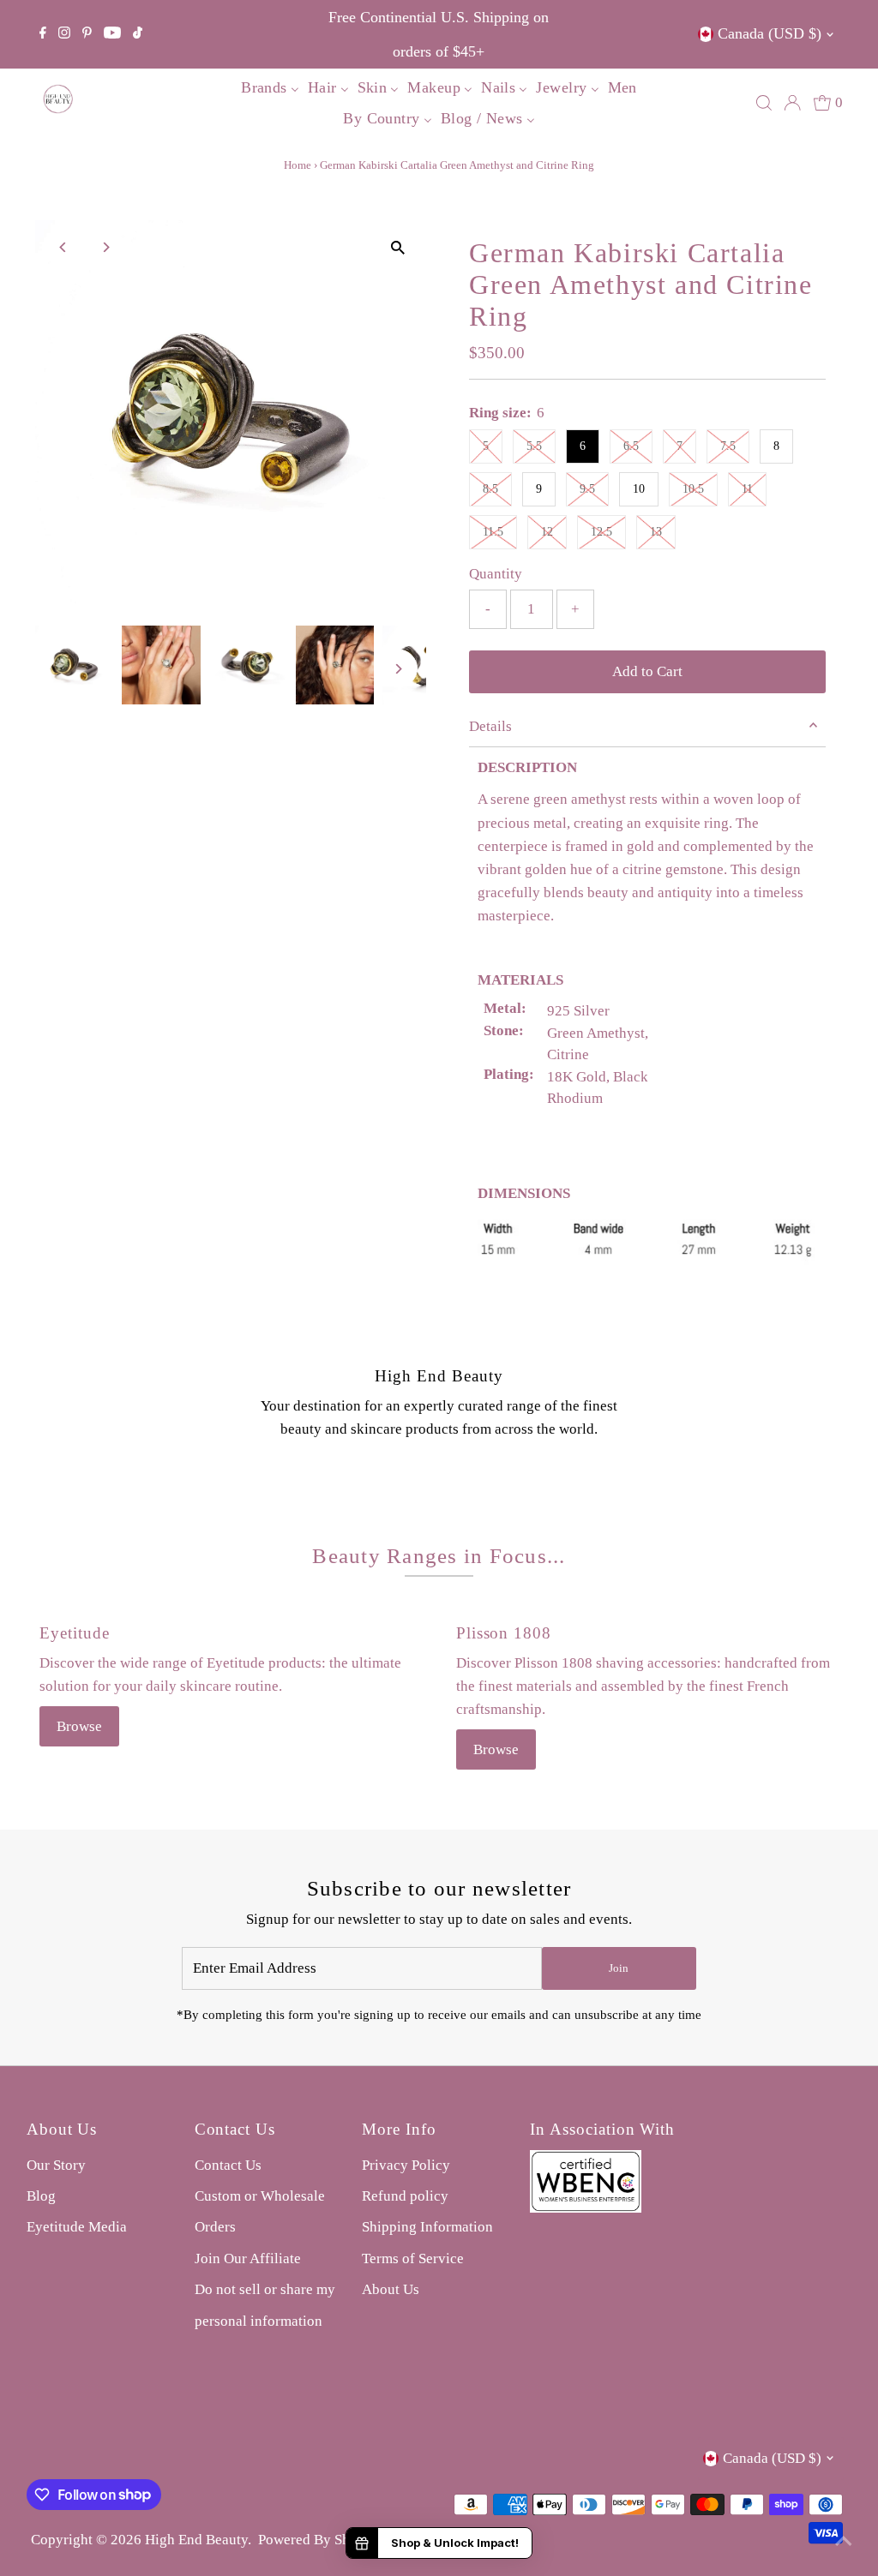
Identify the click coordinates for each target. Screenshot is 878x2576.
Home (298, 165)
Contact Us (228, 2165)
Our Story (56, 2165)
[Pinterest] (87, 34)
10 (639, 489)
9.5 (587, 489)
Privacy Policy (406, 2165)
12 (547, 532)
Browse (79, 1726)
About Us (391, 2289)
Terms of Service (413, 2258)
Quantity (496, 574)
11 (747, 489)
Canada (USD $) (770, 33)
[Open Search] (764, 103)
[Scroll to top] (844, 2542)
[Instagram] (64, 34)
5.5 (534, 446)
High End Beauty (196, 2540)
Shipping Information (427, 2227)
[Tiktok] (138, 34)
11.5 (493, 532)
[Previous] (63, 247)
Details (490, 726)
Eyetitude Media (77, 2227)
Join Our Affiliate (248, 2258)
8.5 (490, 489)
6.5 (631, 446)
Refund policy (405, 2196)
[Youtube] (112, 34)
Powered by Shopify (320, 2540)
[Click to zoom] (398, 248)
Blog (41, 2196)
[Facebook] (43, 34)
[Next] (105, 247)
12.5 (601, 532)
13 (656, 532)
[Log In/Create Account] (792, 103)
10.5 (693, 489)
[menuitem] (270, 87)
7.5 (728, 446)
